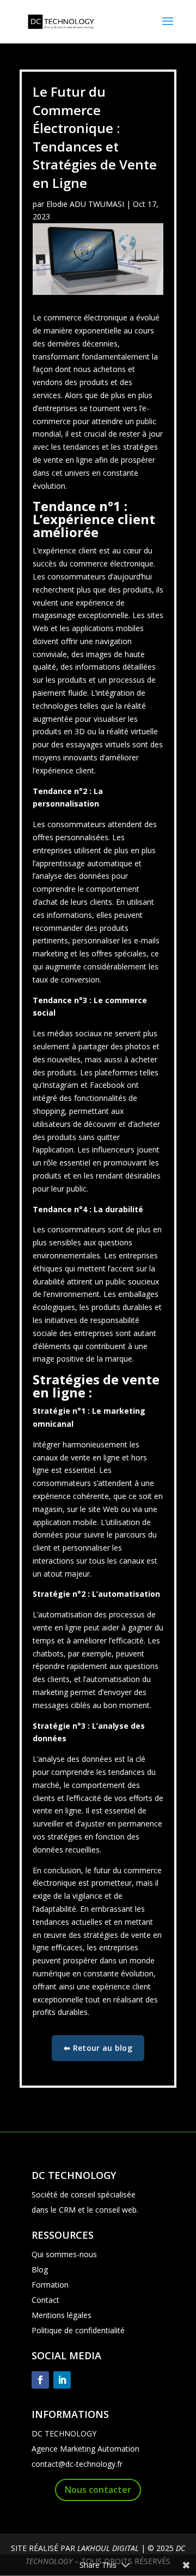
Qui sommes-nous (64, 2254)
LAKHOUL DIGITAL (108, 2548)
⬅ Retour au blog (98, 2048)
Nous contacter (98, 2490)
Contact (45, 2300)
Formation (50, 2285)
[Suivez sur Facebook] (40, 2380)
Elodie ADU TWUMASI (85, 204)
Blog (40, 2269)
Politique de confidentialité (78, 2330)
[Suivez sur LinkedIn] (62, 2380)
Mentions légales (62, 2315)
